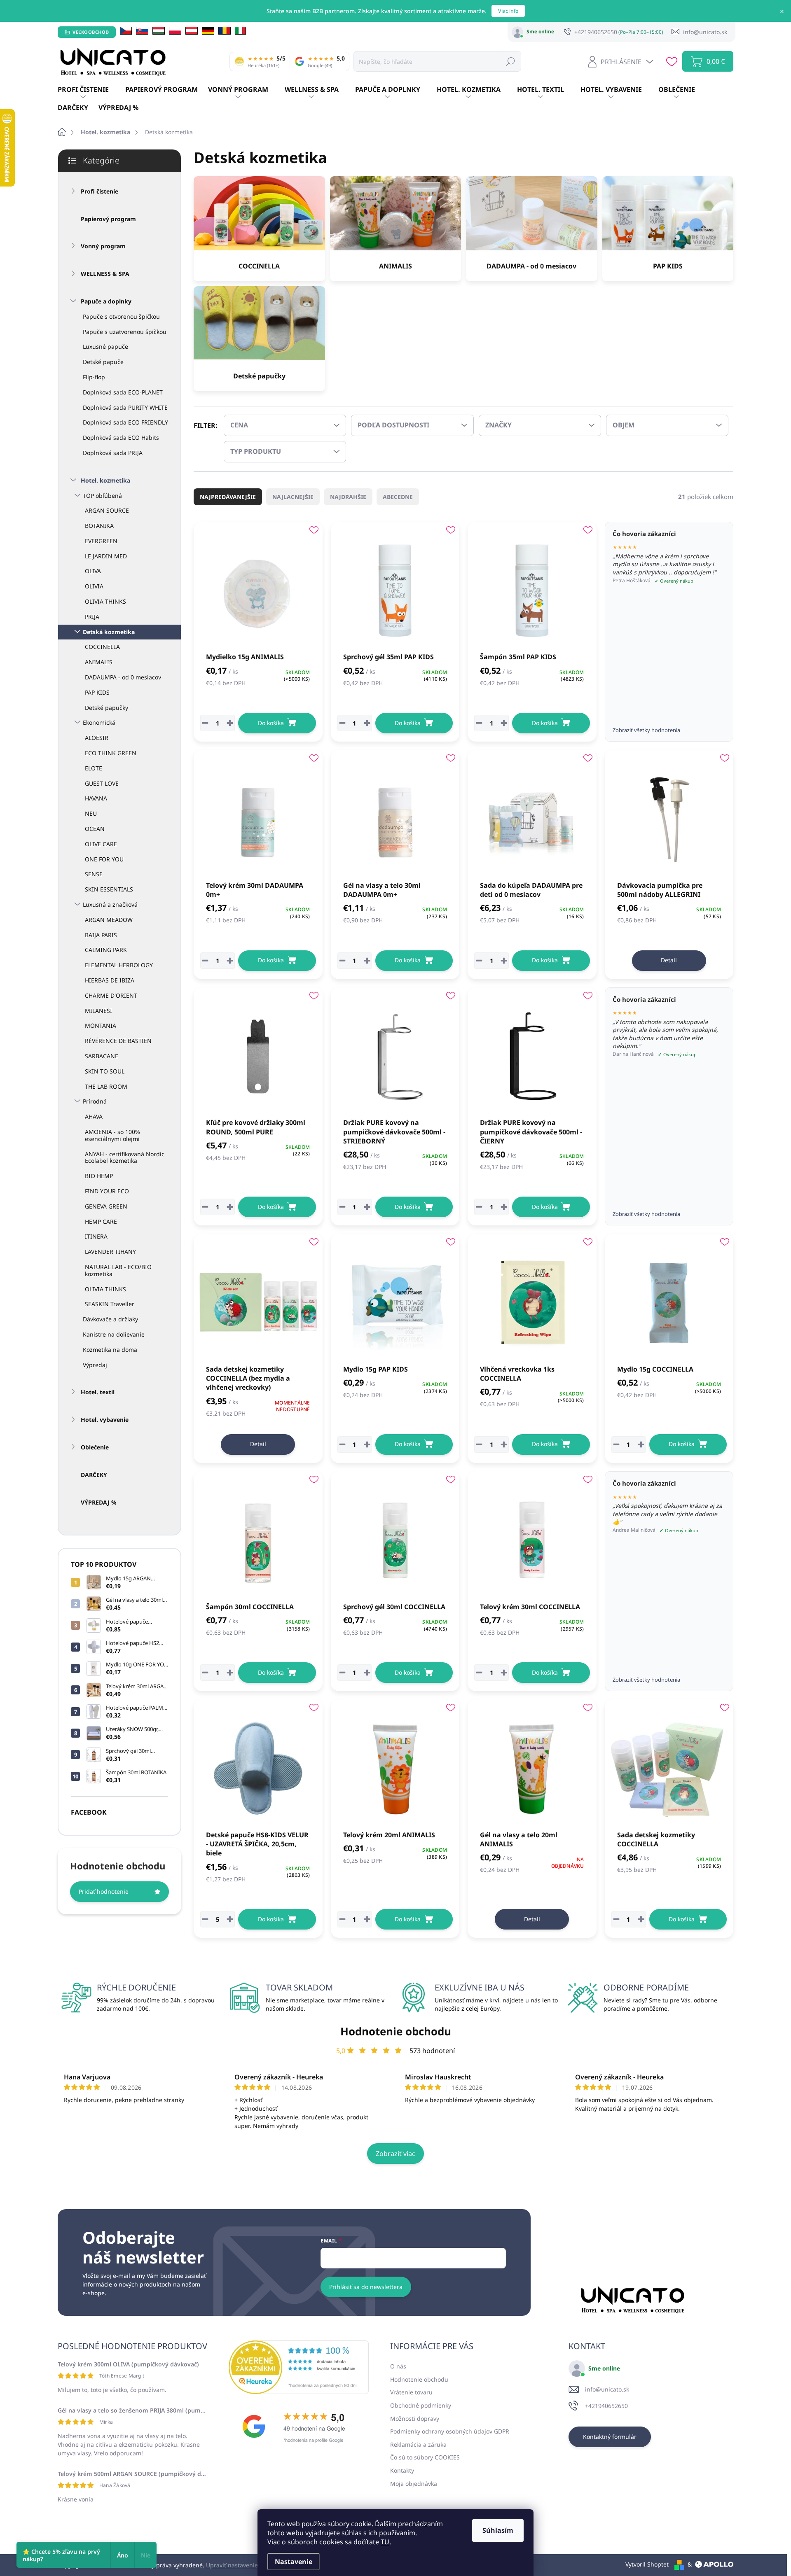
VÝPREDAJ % (99, 1502)
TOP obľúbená (102, 496)
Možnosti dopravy (415, 2418)
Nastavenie (294, 2562)
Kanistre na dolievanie (114, 1334)
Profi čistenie (99, 191)
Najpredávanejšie (228, 497)
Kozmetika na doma (110, 1350)
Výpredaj (95, 1365)
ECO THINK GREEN (111, 753)
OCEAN (95, 829)
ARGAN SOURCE (107, 510)
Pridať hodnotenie (104, 1891)
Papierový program (108, 219)
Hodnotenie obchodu (396, 2031)
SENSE (94, 874)
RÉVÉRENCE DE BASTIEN (118, 1041)
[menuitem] (91, 90)
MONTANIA (101, 1025)
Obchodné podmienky (421, 2405)
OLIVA (93, 571)
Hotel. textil (98, 1392)
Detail (669, 960)
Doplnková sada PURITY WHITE (125, 407)
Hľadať (510, 61)
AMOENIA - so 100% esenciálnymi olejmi (112, 1135)
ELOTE (94, 768)
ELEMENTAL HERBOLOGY (119, 965)
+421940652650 (606, 2406)
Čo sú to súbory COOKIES (425, 2457)
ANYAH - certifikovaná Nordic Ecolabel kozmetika (125, 1157)
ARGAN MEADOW (109, 920)
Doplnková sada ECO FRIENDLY (125, 422)
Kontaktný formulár (610, 2437)
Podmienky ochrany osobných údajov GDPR (450, 2431)
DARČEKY (94, 1475)
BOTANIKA (99, 526)
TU (385, 2542)
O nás (398, 2366)
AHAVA (94, 1116)
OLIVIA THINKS (105, 601)
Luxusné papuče (105, 346)
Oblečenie (95, 1447)
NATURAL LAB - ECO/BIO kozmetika (118, 1270)
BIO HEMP (99, 1176)
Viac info (508, 11)
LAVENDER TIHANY (110, 1252)
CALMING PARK (106, 950)
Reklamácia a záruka (418, 2444)
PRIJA (92, 617)
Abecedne (398, 497)
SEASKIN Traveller (110, 1304)
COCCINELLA (102, 647)
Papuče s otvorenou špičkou (121, 316)
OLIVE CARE (101, 844)
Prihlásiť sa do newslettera (366, 2287)
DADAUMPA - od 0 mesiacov (123, 677)
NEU (91, 813)
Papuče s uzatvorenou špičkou (125, 332)
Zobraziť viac (395, 2154)
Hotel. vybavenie (105, 1420)
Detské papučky (106, 708)
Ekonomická (99, 722)
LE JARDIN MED (106, 556)
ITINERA (96, 1236)
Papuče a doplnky (106, 301)
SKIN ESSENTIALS (109, 889)
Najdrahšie (348, 497)
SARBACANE (102, 1056)
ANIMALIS (99, 662)
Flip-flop (94, 377)
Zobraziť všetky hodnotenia (646, 730)
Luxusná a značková (110, 904)
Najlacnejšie (293, 497)
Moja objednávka (414, 2484)
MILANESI (98, 1011)
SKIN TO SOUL (105, 1071)
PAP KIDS (97, 692)
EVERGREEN (101, 541)
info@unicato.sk (607, 2389)
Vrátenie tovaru (411, 2392)
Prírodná (95, 1101)
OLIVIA (94, 586)
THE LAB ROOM (106, 1086)
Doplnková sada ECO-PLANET (123, 392)
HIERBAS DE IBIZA (110, 980)
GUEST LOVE (102, 783)
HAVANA (96, 798)
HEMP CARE (101, 1221)
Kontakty (402, 2470)
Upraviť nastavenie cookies (243, 2565)
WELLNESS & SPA (105, 274)
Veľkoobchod (91, 32)
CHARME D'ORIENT (111, 995)
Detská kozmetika (109, 632)
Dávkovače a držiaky (110, 1319)
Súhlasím (498, 2530)
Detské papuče (103, 362)
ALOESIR (97, 738)
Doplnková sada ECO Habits (121, 437)
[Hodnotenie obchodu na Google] (299, 2427)
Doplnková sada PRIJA (113, 453)
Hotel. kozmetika (105, 480)
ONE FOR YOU (104, 859)
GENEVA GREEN (106, 1206)
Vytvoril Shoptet (647, 2564)
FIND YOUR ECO (107, 1191)
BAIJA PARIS (101, 935)
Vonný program (103, 246)
